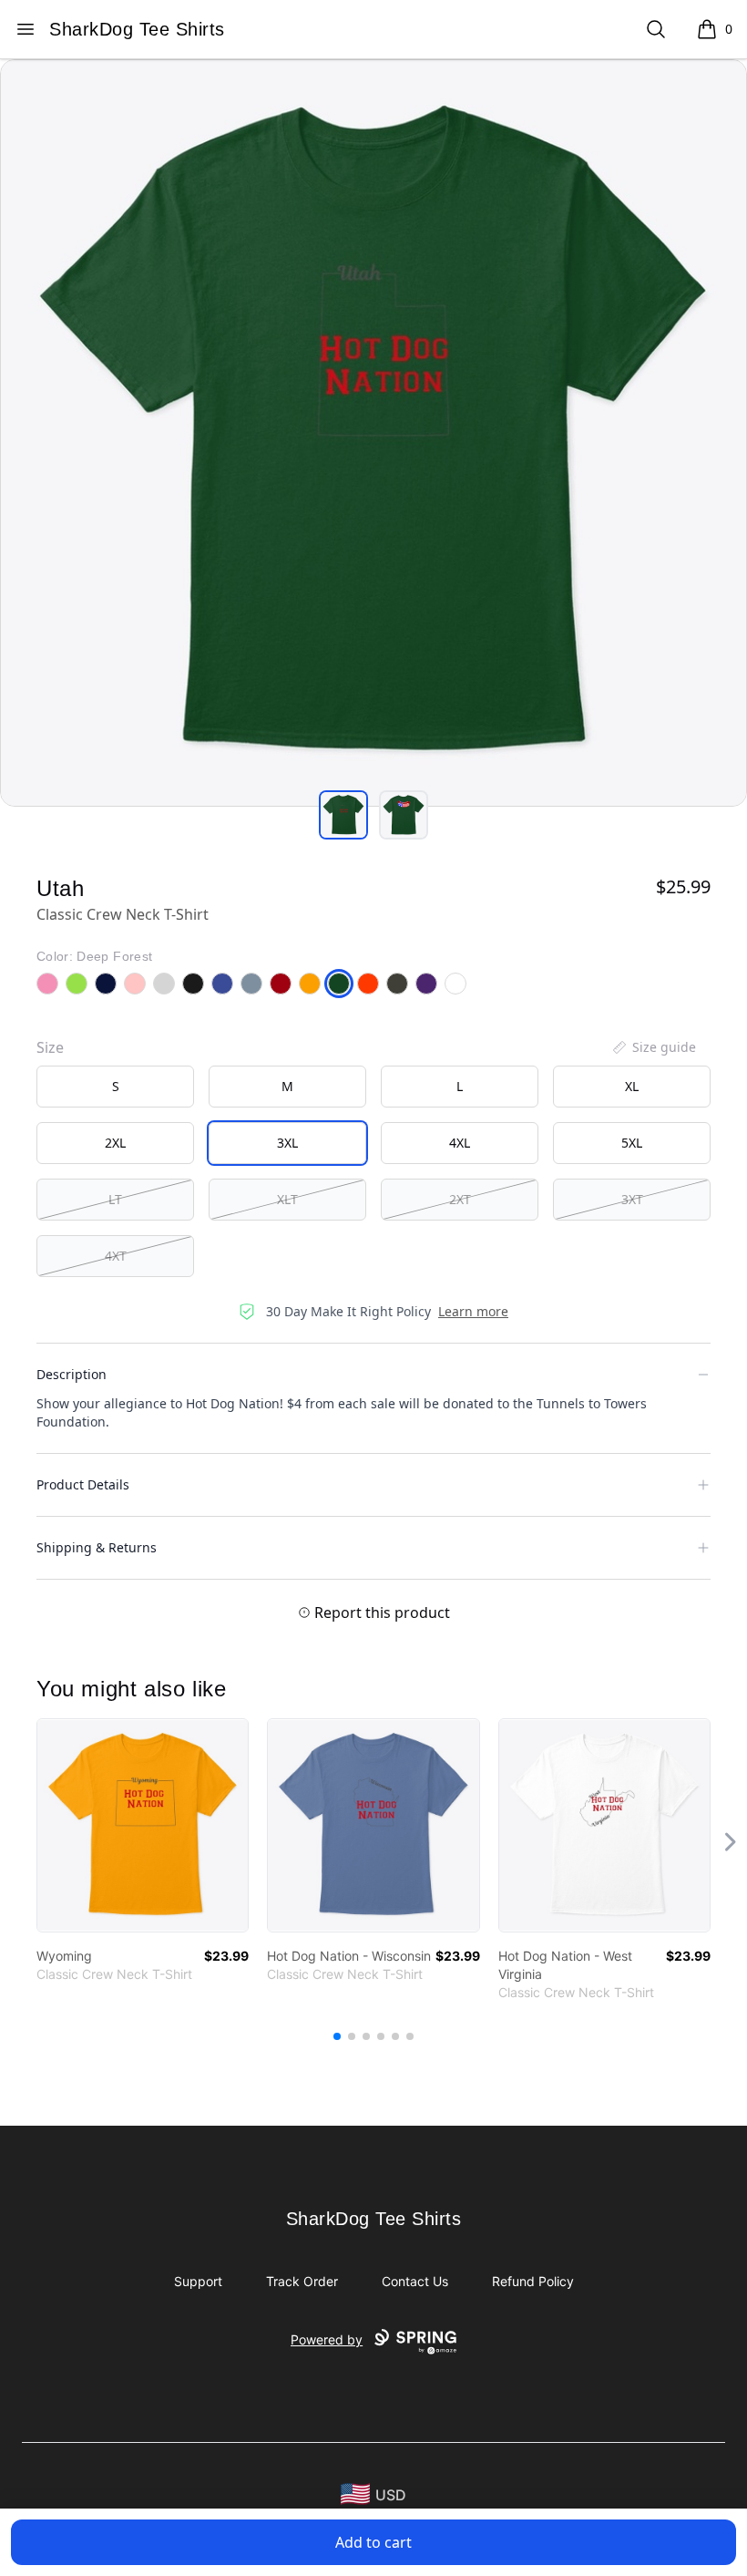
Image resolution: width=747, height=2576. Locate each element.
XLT (287, 1199)
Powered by (327, 2339)
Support (198, 2281)
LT (115, 1199)
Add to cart (373, 2542)
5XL (632, 1143)
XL (632, 1086)
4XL (460, 1143)
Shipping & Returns (97, 1547)
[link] (143, 1825)
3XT (632, 1199)
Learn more (473, 1311)
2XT (460, 1199)
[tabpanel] (373, 433)
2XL (115, 1143)
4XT (116, 1256)
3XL (287, 1143)
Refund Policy (533, 2281)
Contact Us (415, 2281)
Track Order (302, 2281)
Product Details (83, 1484)
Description (72, 1374)
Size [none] (50, 1047)
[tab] (343, 815)
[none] (653, 1047)
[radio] (115, 1087)
